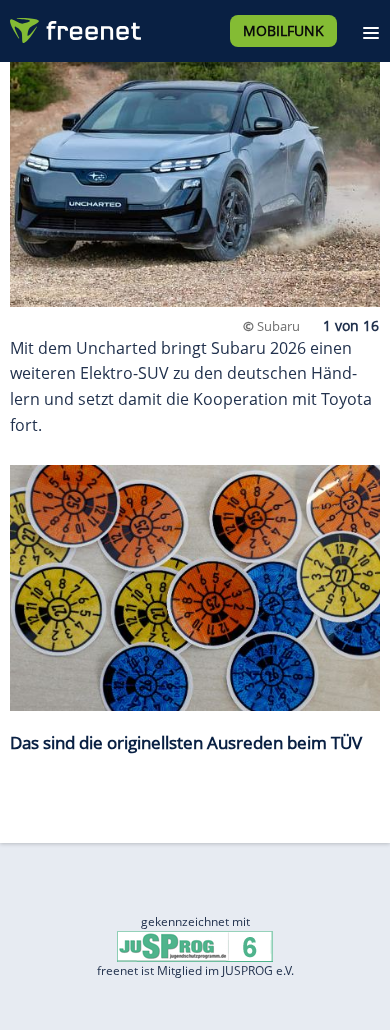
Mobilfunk (283, 30)
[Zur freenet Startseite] (74, 26)
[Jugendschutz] (195, 945)
